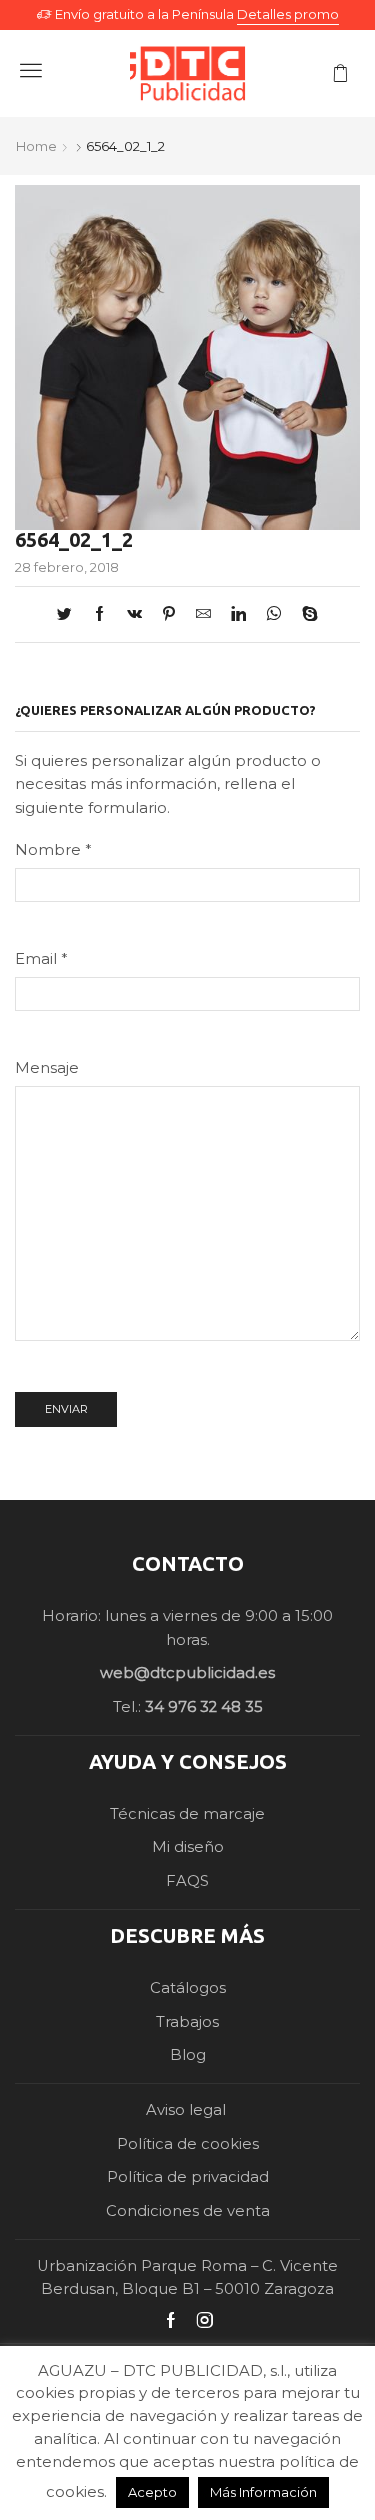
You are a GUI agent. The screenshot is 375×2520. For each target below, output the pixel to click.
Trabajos (187, 2022)
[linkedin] (238, 615)
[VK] (134, 615)
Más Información (263, 2492)
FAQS (187, 1881)
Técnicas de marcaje (187, 1814)
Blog (188, 2055)
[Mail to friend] (203, 615)
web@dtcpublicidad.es (187, 1673)
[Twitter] (69, 615)
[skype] (305, 615)
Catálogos (188, 1988)
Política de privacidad (188, 2177)
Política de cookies (188, 2144)
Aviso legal (188, 2110)
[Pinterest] (169, 615)
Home (36, 146)
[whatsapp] (274, 615)
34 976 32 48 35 (204, 1707)
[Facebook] (99, 615)
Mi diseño (188, 1847)
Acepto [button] (152, 2492)
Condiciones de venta (188, 2211)
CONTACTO (188, 1563)
